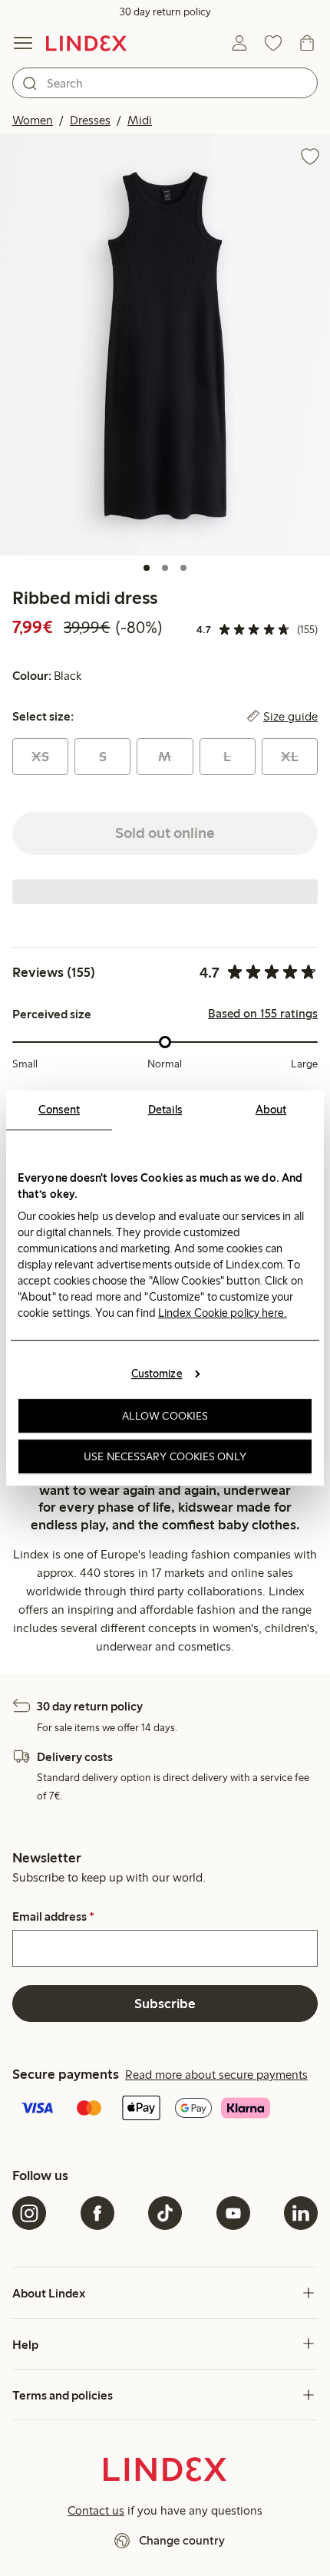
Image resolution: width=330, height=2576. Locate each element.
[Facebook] (97, 2213)
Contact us (96, 2510)
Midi (140, 120)
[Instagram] (29, 2213)
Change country (182, 2540)
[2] (165, 568)
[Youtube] (233, 2213)
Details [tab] (165, 1110)
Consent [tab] (59, 1110)
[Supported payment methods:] (165, 2109)
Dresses (90, 120)
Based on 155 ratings (263, 1014)
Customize (157, 1374)
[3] (183, 568)
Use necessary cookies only (165, 1456)
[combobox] (165, 83)
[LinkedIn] (301, 2213)
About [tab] (271, 1110)
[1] (147, 568)
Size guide (290, 717)
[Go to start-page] (86, 43)
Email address (53, 1917)
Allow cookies (165, 1416)
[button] (165, 344)
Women (33, 120)
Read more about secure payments (216, 2075)
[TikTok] (165, 2213)
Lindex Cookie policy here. (223, 1313)
